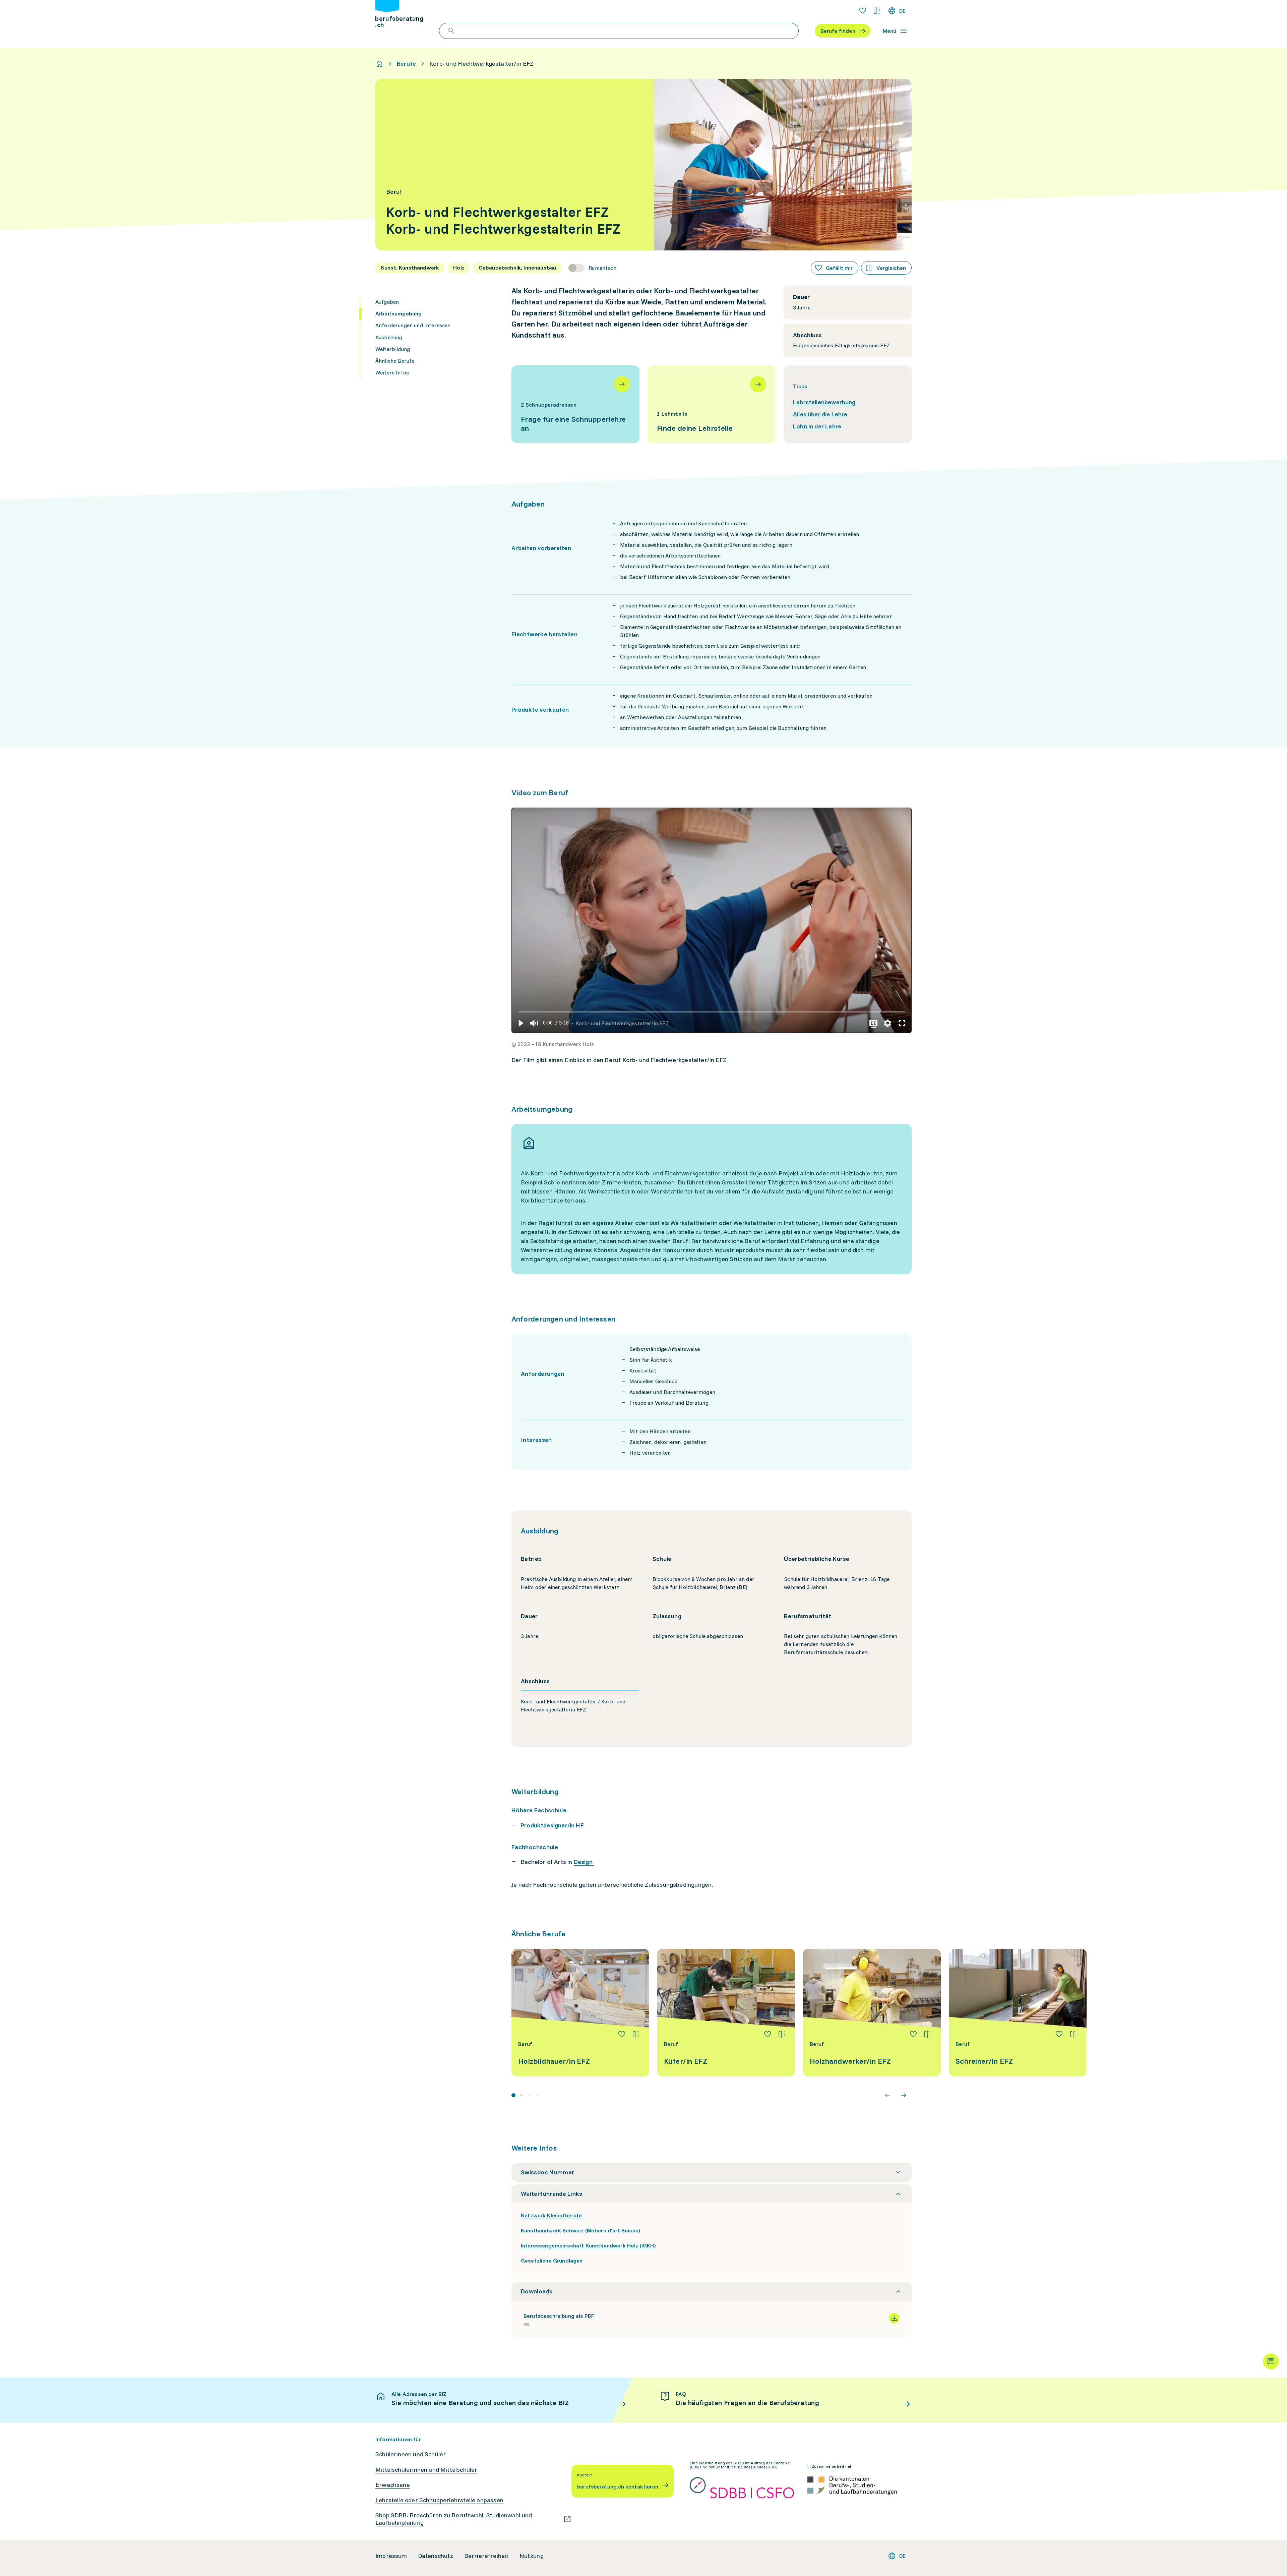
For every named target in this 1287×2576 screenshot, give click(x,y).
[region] (712, 920)
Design (584, 1862)
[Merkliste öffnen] (863, 11)
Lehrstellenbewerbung (824, 402)
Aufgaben (387, 302)
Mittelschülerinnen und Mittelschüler (426, 2470)
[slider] (712, 1012)
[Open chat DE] (1271, 2361)
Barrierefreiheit (486, 2556)
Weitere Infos (392, 372)
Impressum (391, 2556)
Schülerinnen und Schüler (411, 2454)
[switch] (592, 268)
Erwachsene (393, 2485)
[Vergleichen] (636, 2034)
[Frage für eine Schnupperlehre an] (575, 404)
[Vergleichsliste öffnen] (877, 11)
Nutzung (532, 2556)
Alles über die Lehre (820, 414)
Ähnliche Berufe (395, 361)
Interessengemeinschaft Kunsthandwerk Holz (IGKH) (588, 2245)
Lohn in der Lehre (817, 426)
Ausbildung (389, 337)
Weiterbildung (393, 349)
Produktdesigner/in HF (552, 1825)
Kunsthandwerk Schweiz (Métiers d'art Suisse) (580, 2230)
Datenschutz (436, 2556)
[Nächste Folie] (904, 2095)
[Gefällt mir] (622, 2034)
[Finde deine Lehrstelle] (712, 404)
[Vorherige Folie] (887, 2095)
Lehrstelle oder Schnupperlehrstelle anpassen (439, 2500)
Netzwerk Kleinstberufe (551, 2215)
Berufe (406, 64)
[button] (520, 1023)
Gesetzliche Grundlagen (552, 2261)
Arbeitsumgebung (399, 313)
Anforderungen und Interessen (413, 325)
